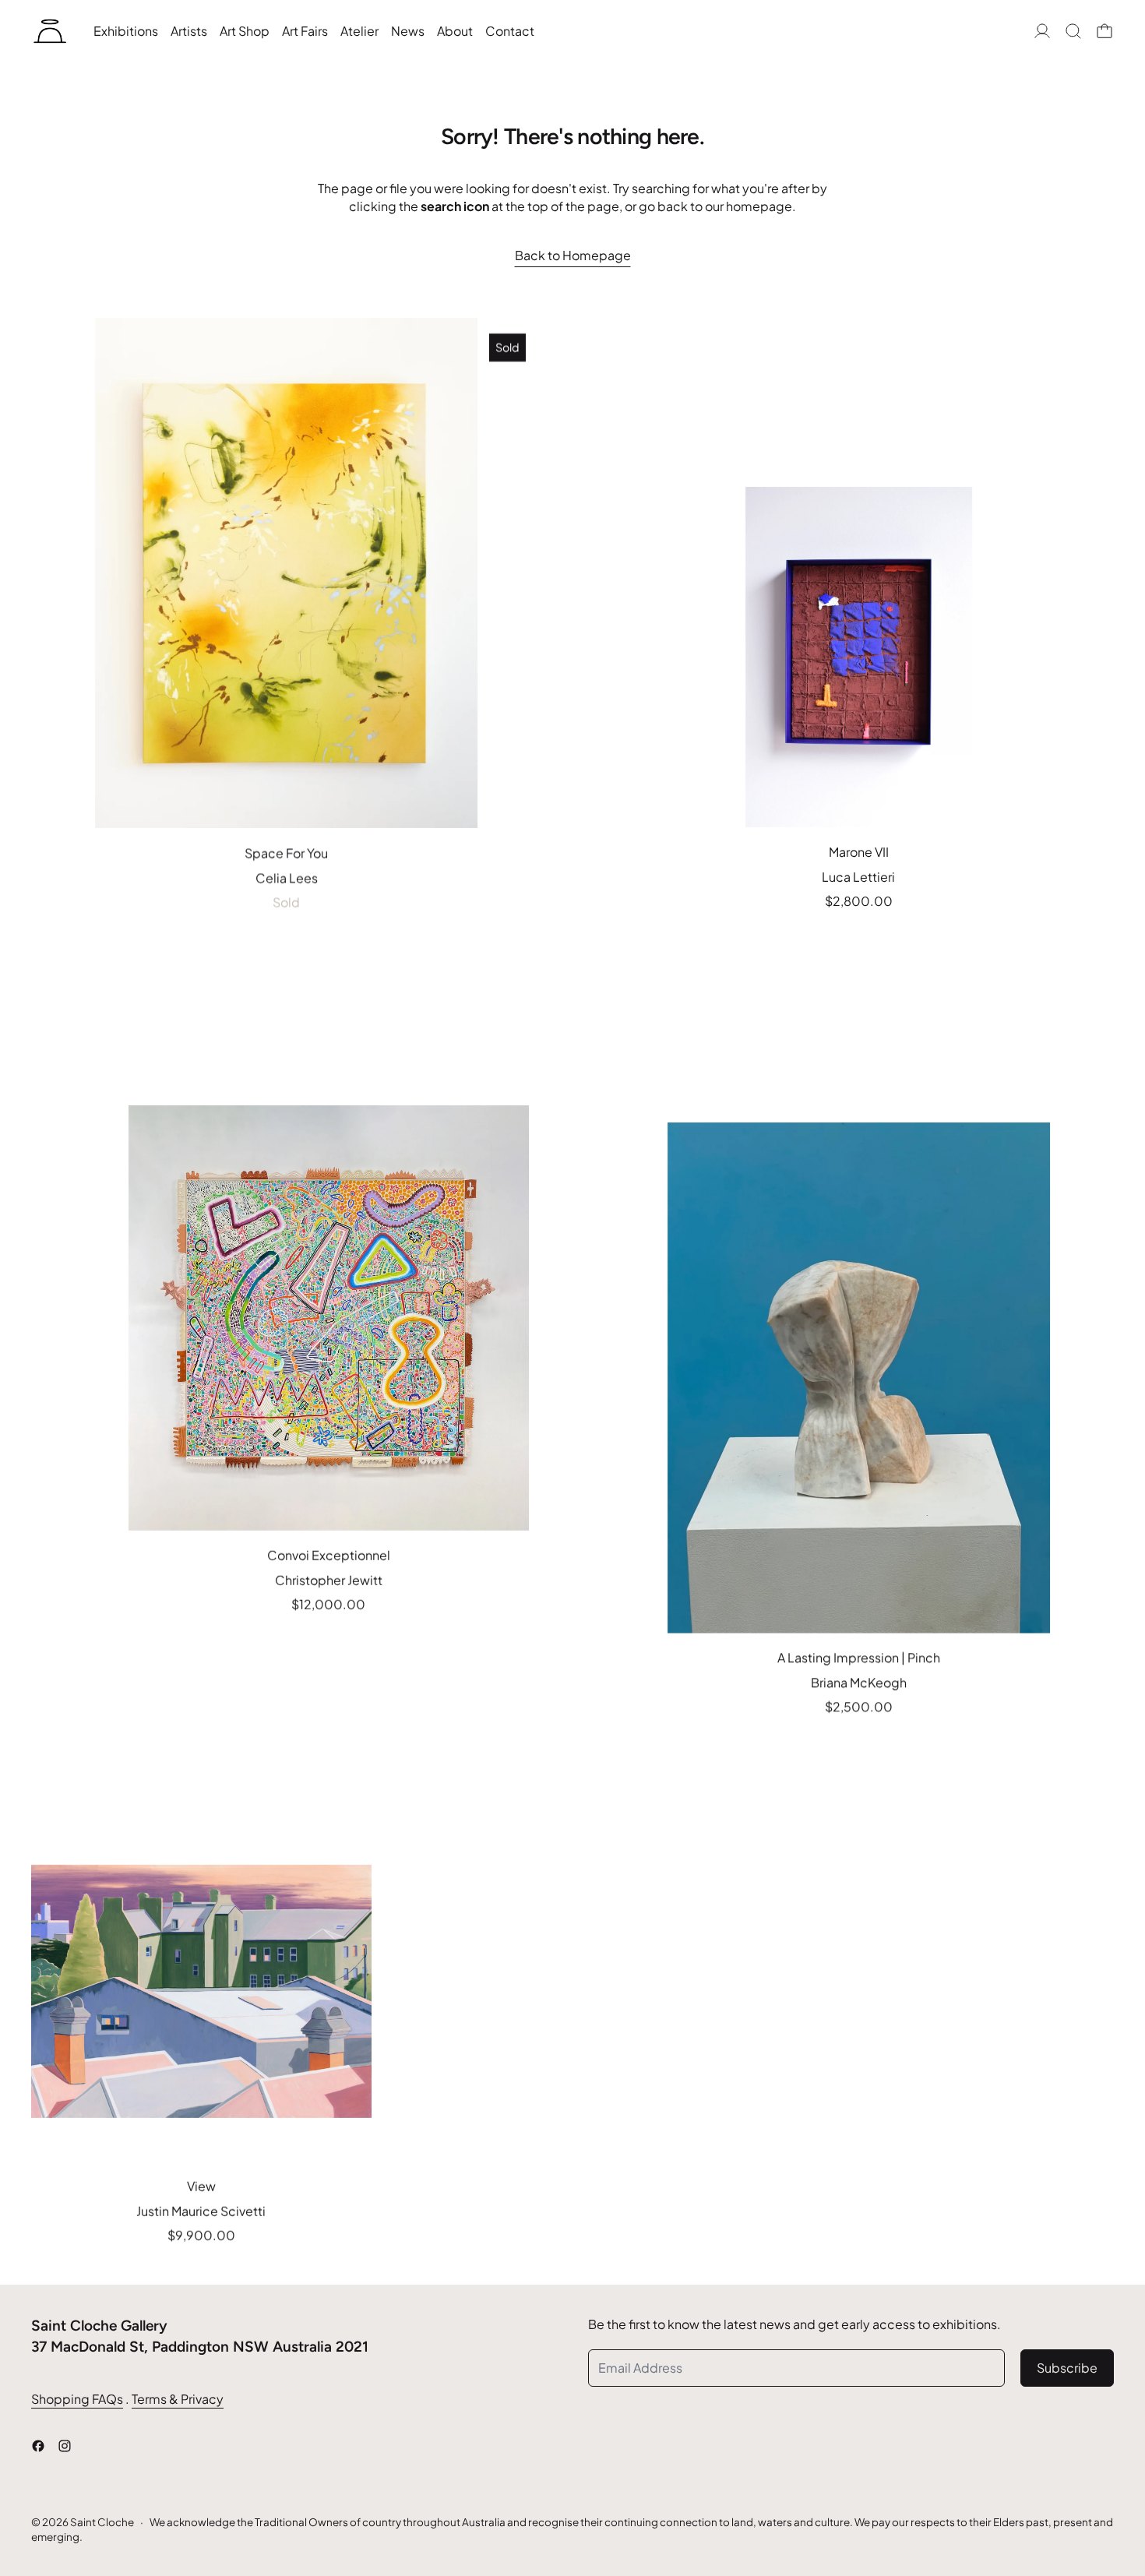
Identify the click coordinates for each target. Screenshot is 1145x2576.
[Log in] (1042, 31)
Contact (510, 31)
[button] (1073, 31)
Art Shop (245, 31)
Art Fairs (305, 31)
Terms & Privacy (178, 2399)
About (455, 31)
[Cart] (1104, 31)
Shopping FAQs (77, 2399)
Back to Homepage (573, 255)
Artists (189, 31)
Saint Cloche (102, 2522)
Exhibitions (126, 31)
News (408, 31)
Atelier (359, 31)
